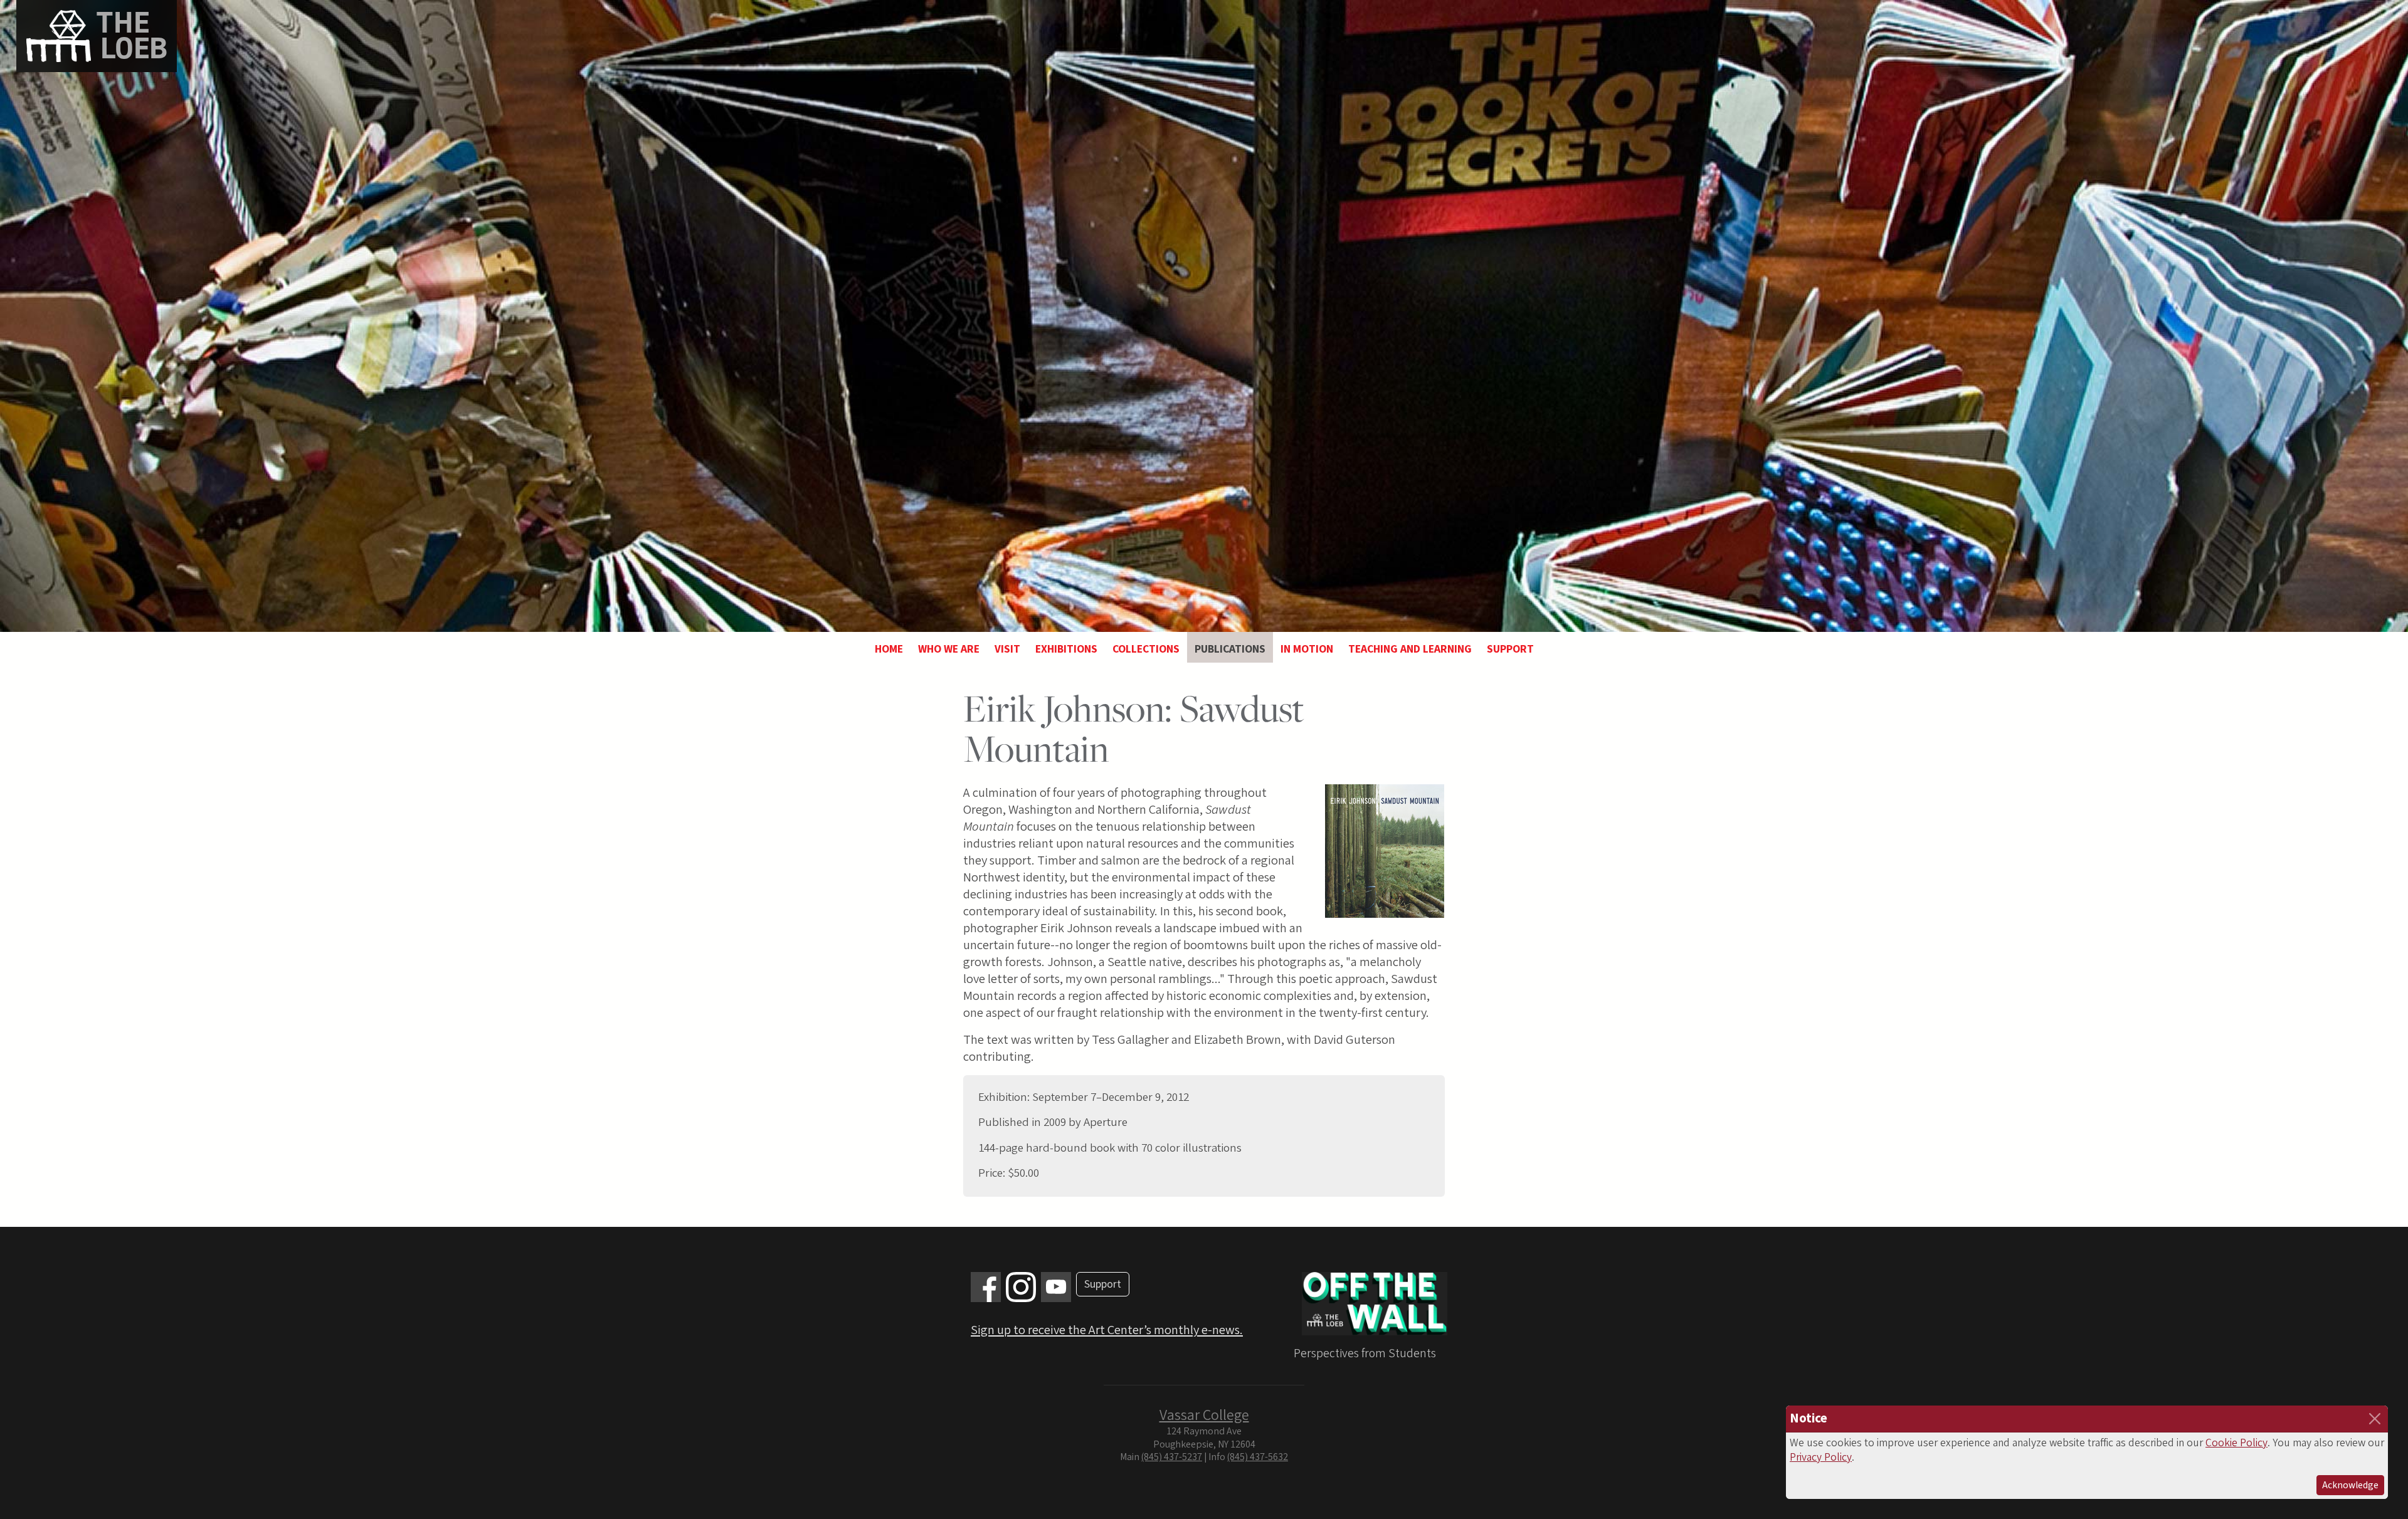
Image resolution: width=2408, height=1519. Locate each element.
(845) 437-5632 (1258, 1457)
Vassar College (1204, 1415)
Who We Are (949, 649)
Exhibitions (1066, 649)
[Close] (2375, 1419)
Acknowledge (2350, 1485)
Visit (1007, 649)
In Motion (1307, 649)
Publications (1230, 649)
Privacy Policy (1821, 1457)
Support (1510, 649)
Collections (1146, 649)
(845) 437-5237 (1172, 1457)
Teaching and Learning (1410, 649)
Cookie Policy (2236, 1443)
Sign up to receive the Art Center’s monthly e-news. (1107, 1330)
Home (889, 649)
